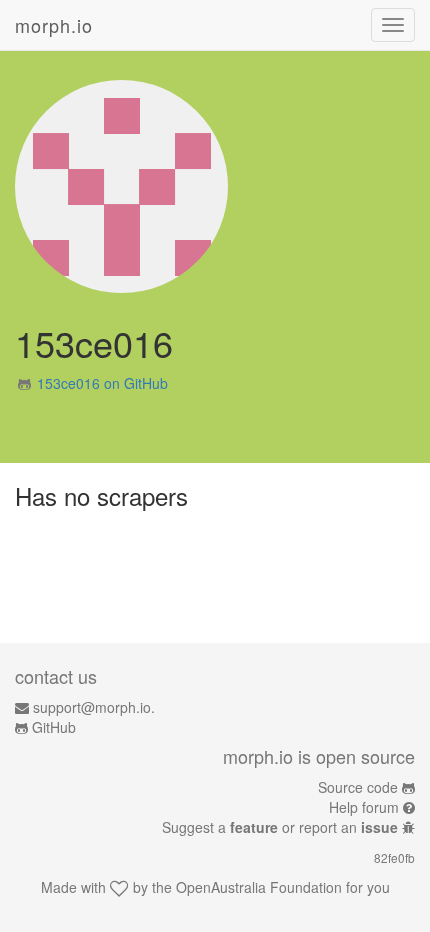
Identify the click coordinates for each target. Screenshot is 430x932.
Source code (358, 787)
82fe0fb (394, 857)
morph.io (54, 25)
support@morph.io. (94, 707)
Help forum (364, 807)
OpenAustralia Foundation (259, 887)
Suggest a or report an (280, 827)
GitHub (54, 727)
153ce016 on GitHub (102, 383)
